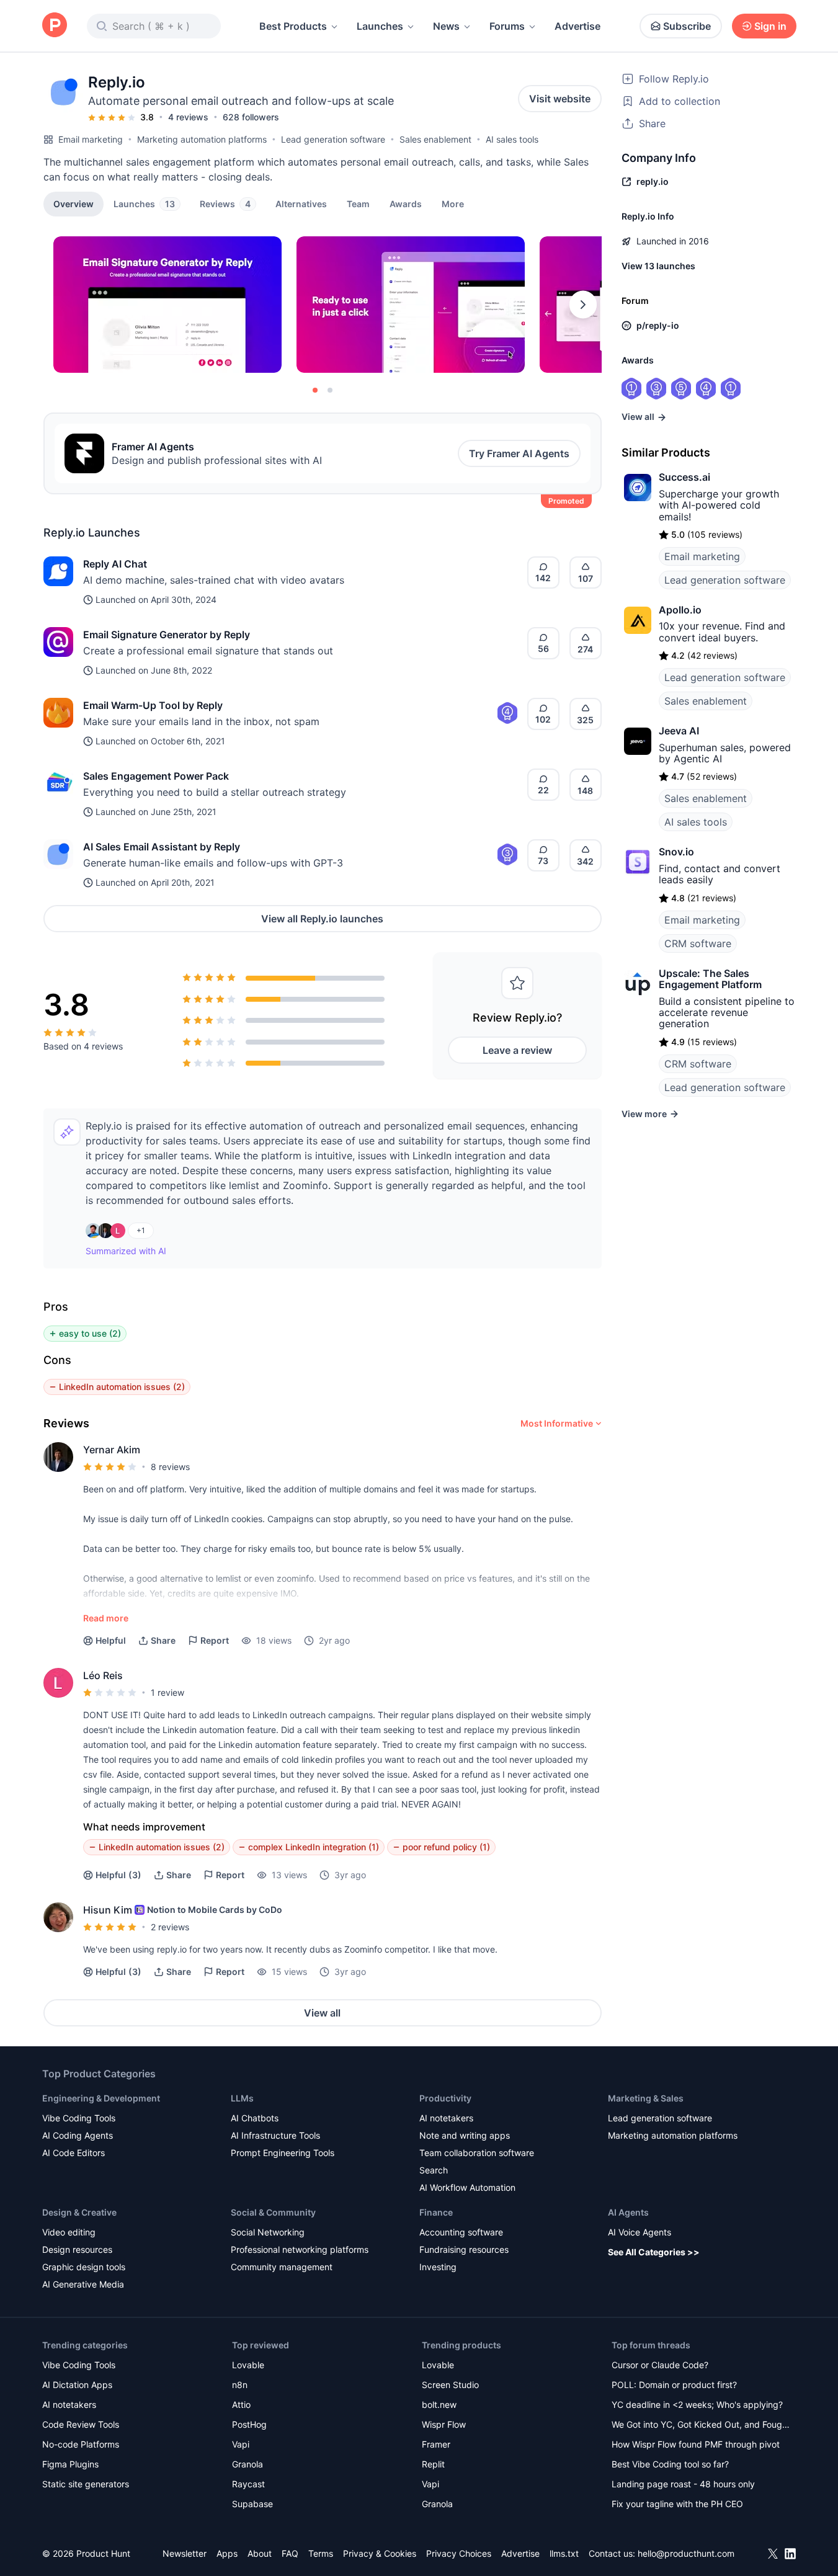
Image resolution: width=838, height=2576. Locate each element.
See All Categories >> (654, 2252)
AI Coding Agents (78, 2135)
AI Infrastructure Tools (275, 2135)
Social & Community (273, 2212)
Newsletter (185, 2553)
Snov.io (676, 852)
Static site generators (86, 2484)
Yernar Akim (112, 1450)
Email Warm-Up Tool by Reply (153, 705)
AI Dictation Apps (77, 2385)
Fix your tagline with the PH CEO (677, 2504)
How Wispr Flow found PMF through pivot (696, 2444)
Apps (227, 2553)
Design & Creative (79, 2212)
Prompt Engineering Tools (283, 2153)
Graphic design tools (84, 2267)
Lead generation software (333, 139)
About (260, 2553)
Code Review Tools (81, 2424)
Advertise (577, 26)
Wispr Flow (444, 2424)
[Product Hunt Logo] (55, 26)
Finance (436, 2212)
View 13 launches (658, 266)
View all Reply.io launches (322, 919)
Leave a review (517, 1050)
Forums (507, 26)
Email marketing (91, 139)
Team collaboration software (477, 2153)
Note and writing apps (465, 2135)
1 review (167, 1692)
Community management (282, 2267)
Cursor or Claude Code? (660, 2365)
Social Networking (268, 2232)
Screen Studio (450, 2385)
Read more (106, 1618)
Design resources (77, 2249)
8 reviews (170, 1467)
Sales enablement (435, 139)
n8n (240, 2385)
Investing (438, 2267)
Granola (247, 2464)
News (446, 26)
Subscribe (687, 26)
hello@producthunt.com (686, 2553)
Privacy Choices (459, 2553)
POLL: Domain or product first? (674, 2385)
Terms (321, 2553)
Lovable (248, 2365)
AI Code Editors (74, 2153)
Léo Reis (103, 1675)
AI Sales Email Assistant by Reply (162, 847)
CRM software (698, 943)
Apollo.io (680, 610)
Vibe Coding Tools (79, 2118)
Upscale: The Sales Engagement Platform (710, 979)
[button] (453, 203)
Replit (433, 2464)
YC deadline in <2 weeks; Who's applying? (697, 2404)
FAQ (290, 2553)
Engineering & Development (101, 2098)
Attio (241, 2404)
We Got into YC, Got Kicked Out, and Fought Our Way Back (701, 2426)
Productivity (445, 2098)
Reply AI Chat (115, 564)
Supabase (252, 2504)
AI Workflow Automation (467, 2187)
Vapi (241, 2444)
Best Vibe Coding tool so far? (670, 2464)
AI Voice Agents (640, 2232)
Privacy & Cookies (380, 2553)
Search (434, 2170)
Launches (380, 26)
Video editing (69, 2232)
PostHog (249, 2424)
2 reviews (170, 1927)
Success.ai (684, 477)
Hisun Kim (108, 1910)
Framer (436, 2444)
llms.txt (564, 2553)
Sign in (770, 26)
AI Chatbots (255, 2118)
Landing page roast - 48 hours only (683, 2484)
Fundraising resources (464, 2249)
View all (322, 2013)
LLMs (242, 2098)
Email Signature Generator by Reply (167, 635)
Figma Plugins (70, 2464)
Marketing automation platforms (202, 139)
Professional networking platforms (300, 2249)
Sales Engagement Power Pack (156, 776)
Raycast (248, 2484)
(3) (118, 1875)
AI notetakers (446, 2118)
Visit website (560, 99)
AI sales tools (512, 139)
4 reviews (188, 117)
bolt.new (439, 2404)
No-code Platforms (81, 2444)
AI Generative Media (83, 2284)
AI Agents (628, 2212)
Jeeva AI (679, 731)
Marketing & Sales (646, 2098)
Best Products (293, 26)
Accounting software (461, 2232)
